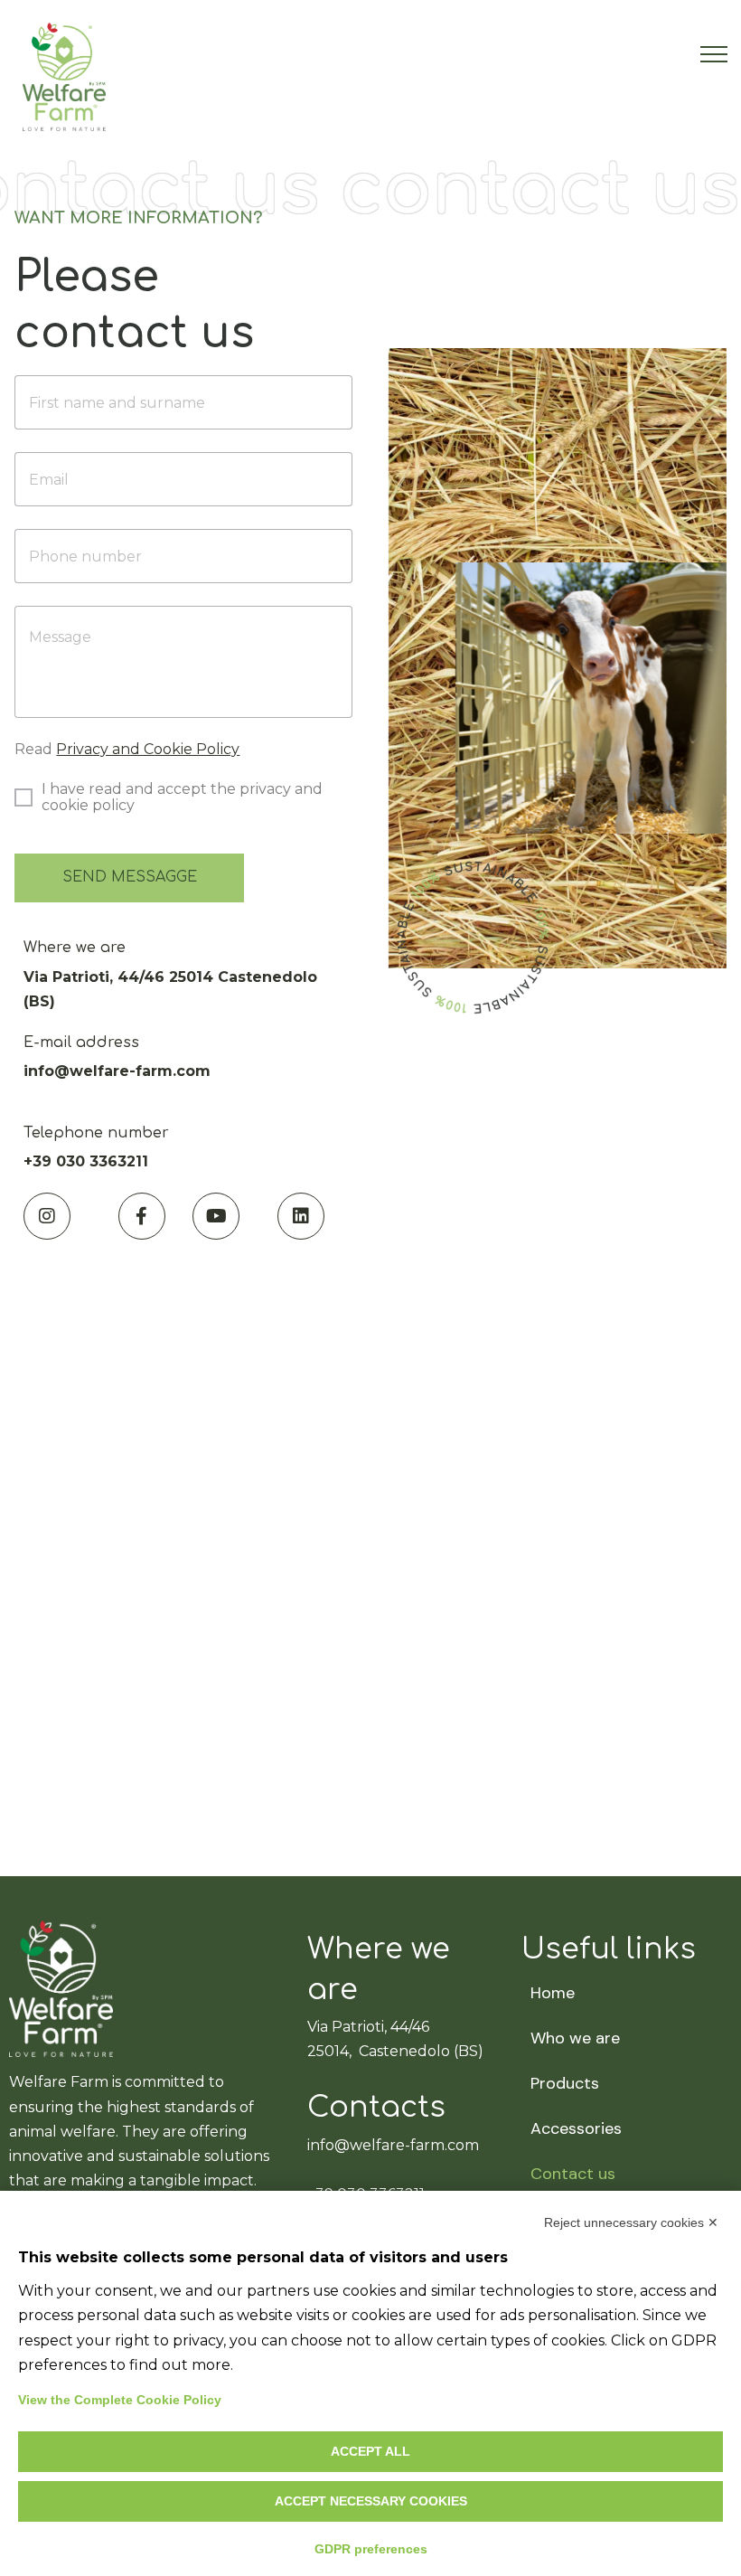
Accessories (576, 2128)
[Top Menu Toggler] (714, 54)
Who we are (575, 2038)
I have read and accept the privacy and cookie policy (182, 797)
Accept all (370, 2451)
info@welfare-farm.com (393, 2145)
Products (565, 2083)
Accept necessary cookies (371, 2501)
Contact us (573, 2174)
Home (553, 1993)
